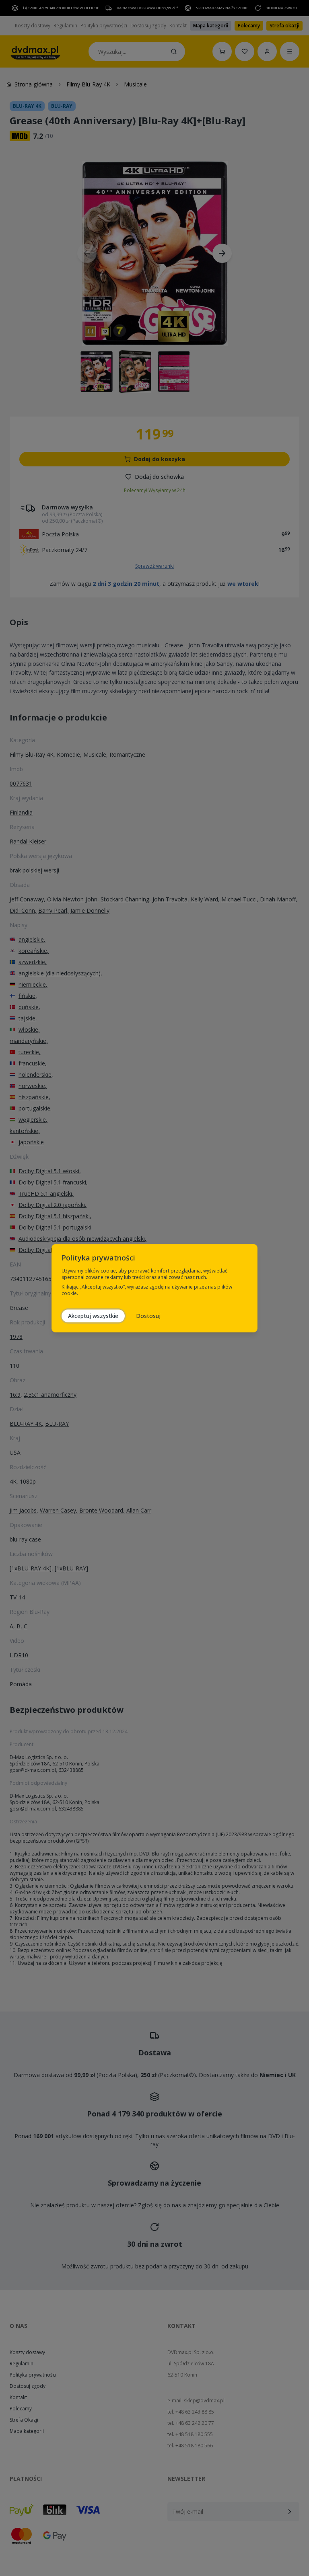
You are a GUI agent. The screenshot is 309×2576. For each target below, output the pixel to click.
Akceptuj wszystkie (93, 1316)
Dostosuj (148, 1316)
